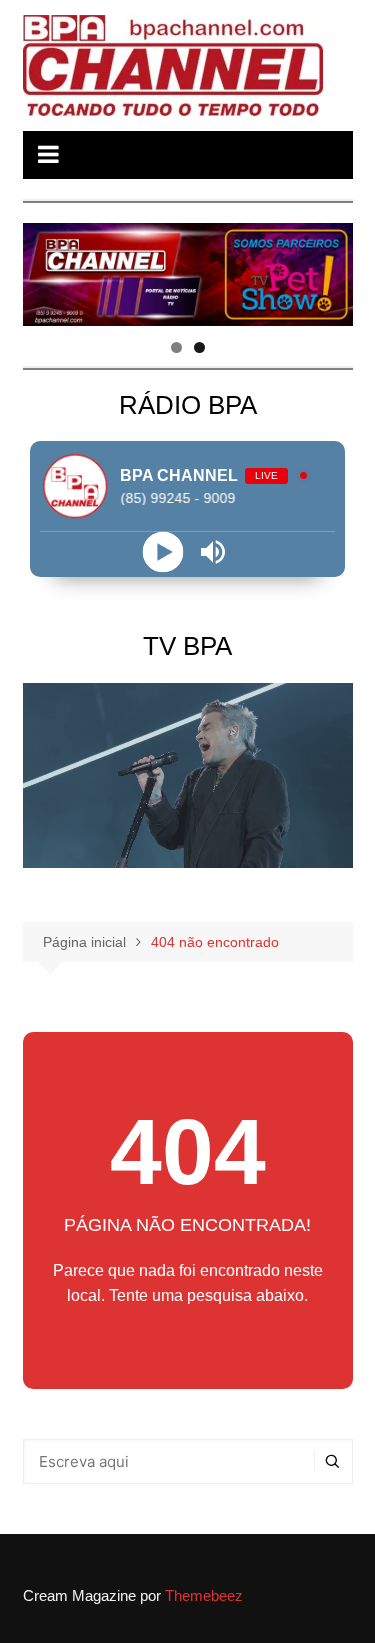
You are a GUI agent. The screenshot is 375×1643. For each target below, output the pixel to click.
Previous (48, 270)
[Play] (162, 552)
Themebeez (204, 1595)
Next (328, 270)
